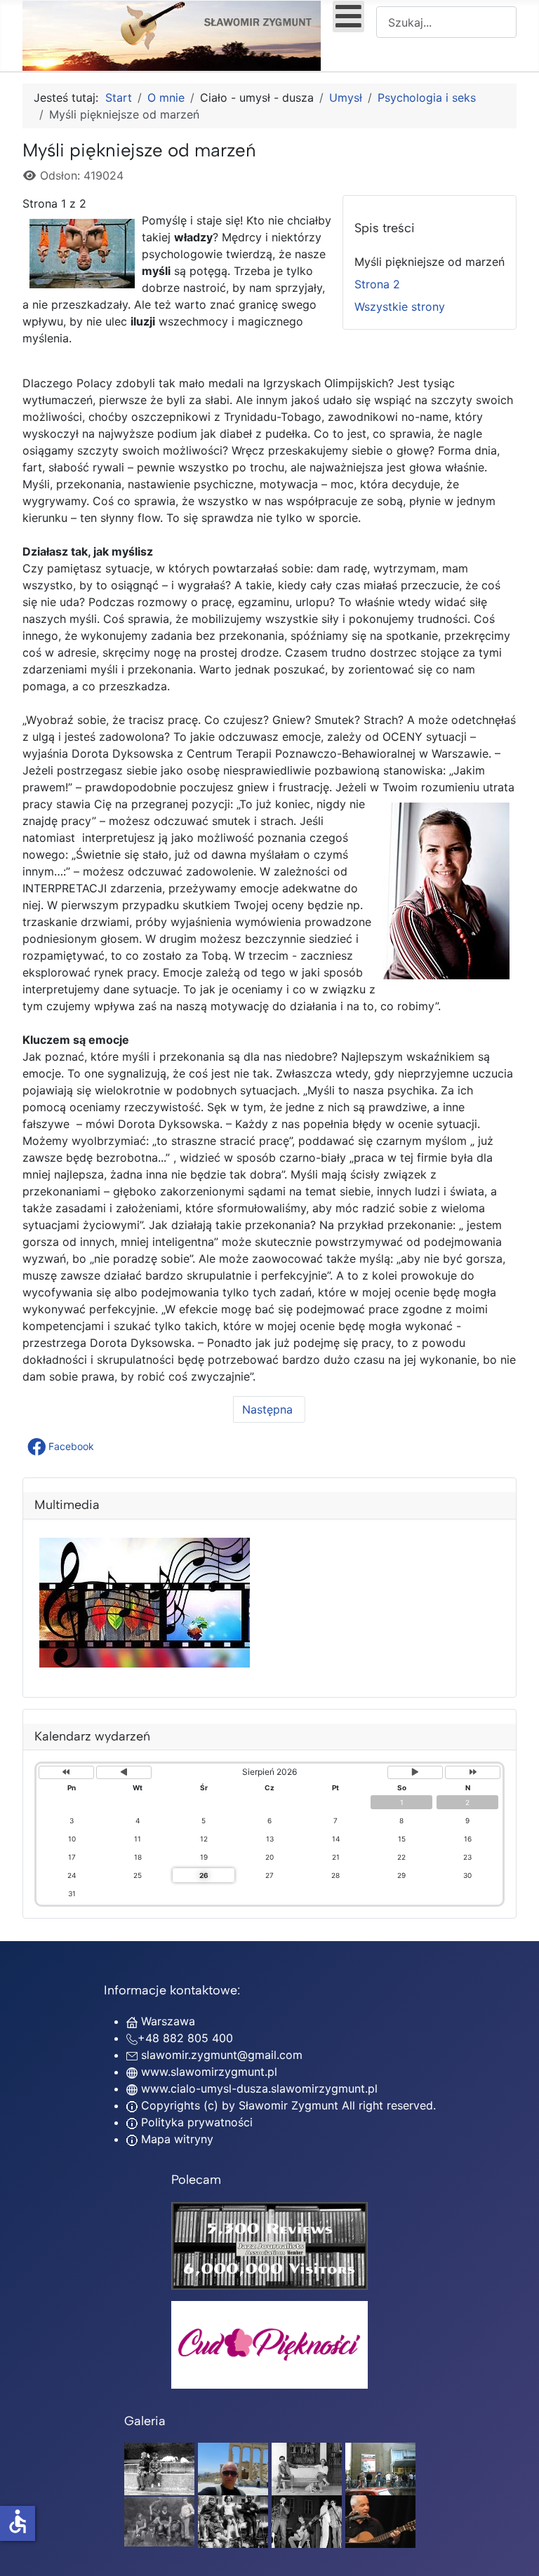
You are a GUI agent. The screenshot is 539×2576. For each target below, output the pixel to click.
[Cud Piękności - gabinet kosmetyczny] (269, 2345)
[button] (62, 1447)
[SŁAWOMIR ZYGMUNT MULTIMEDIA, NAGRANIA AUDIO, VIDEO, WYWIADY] (144, 1663)
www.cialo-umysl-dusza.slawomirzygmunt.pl (259, 2088)
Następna (269, 1409)
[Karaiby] (233, 2468)
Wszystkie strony (400, 307)
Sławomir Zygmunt (287, 2105)
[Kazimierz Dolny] (307, 2468)
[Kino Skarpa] (380, 2468)
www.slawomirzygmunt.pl (209, 2072)
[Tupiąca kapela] (307, 2521)
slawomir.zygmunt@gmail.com (222, 2055)
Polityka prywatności (195, 2122)
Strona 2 (377, 284)
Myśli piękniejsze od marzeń (430, 262)
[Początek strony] (514, 2550)
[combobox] (446, 22)
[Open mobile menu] (348, 16)
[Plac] (233, 2521)
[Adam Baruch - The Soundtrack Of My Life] (269, 2244)
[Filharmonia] (380, 2521)
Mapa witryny (175, 2139)
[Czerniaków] (159, 2468)
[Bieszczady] (159, 2521)
